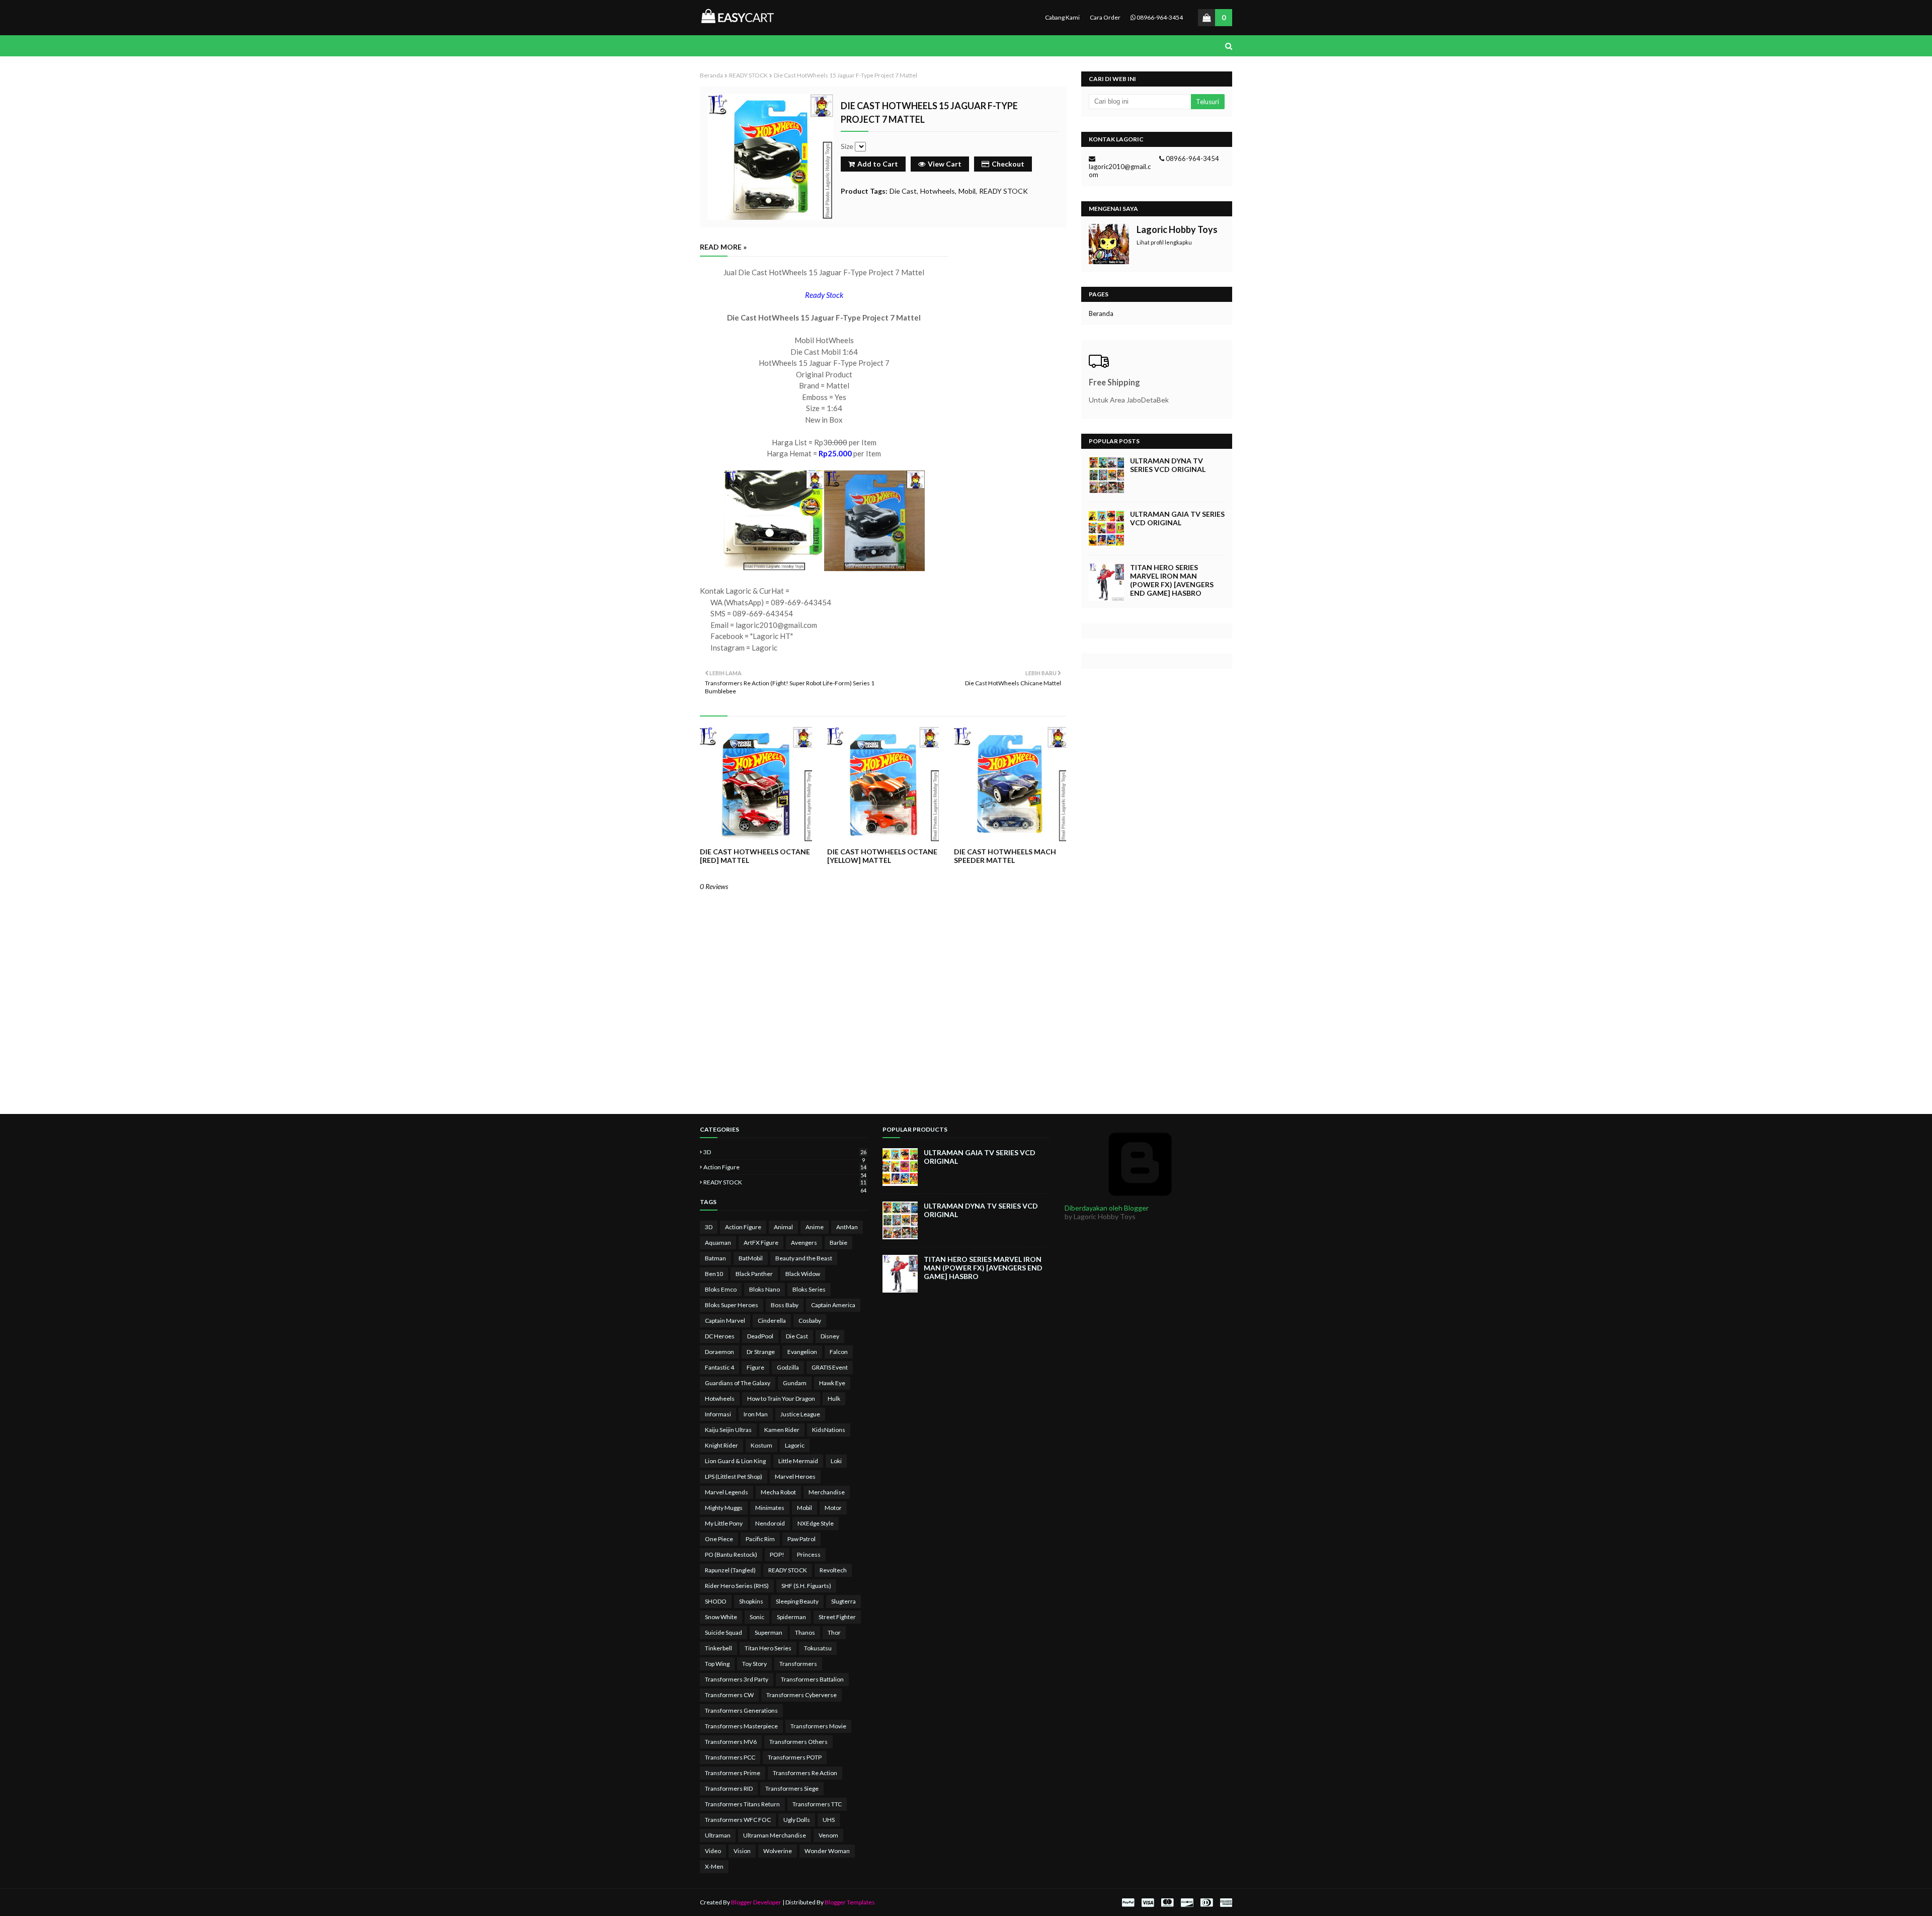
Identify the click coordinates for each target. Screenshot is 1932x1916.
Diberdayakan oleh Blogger (1107, 1208)
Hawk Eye (832, 1383)
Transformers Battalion (812, 1679)
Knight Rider (721, 1445)
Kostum (761, 1445)
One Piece (719, 1539)
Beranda (711, 75)
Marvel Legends (727, 1492)
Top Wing (717, 1664)
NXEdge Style (816, 1523)
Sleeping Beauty (797, 1601)
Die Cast (903, 191)
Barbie (838, 1243)
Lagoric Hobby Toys (1177, 229)
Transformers (798, 1664)
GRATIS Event (830, 1367)
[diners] (1206, 1903)
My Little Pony (724, 1523)
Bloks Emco (721, 1289)
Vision (742, 1851)
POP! (777, 1554)
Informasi (718, 1414)
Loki (836, 1461)
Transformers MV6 (731, 1742)
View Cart (945, 164)
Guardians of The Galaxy (738, 1383)
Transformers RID (729, 1788)
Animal (783, 1227)
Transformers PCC (730, 1757)
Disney (830, 1336)
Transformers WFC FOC (738, 1820)
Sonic (757, 1617)
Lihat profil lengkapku (1164, 242)
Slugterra (843, 1601)
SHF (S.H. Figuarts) (806, 1586)
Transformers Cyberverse (801, 1695)
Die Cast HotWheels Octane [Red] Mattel (755, 856)
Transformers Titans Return (742, 1804)
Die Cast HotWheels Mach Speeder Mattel (1005, 856)
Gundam (795, 1383)
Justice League (800, 1414)
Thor (834, 1632)
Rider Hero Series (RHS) (737, 1586)
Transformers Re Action (805, 1773)
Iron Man (756, 1414)
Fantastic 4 (719, 1367)
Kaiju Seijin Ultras (728, 1430)
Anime (815, 1227)
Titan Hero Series (768, 1648)
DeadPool (760, 1336)
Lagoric (795, 1445)
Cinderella (772, 1321)
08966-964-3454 (1159, 17)
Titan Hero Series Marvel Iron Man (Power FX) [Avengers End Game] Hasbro (1172, 580)
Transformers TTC (817, 1804)
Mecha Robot (778, 1492)
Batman (715, 1258)
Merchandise (827, 1492)
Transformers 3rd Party (737, 1679)
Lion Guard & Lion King (735, 1461)
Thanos (805, 1632)
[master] (1167, 1903)
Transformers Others (798, 1742)
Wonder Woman (827, 1851)
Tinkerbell (718, 1648)
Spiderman (791, 1617)
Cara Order (1105, 17)
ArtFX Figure (761, 1243)
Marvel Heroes (795, 1476)
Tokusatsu (818, 1648)
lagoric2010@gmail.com (1120, 171)
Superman (769, 1632)
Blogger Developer (756, 1902)
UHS (829, 1820)
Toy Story (754, 1664)
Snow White (721, 1617)
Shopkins (751, 1601)
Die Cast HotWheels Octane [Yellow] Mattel (882, 856)
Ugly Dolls (797, 1820)
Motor (833, 1508)
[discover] (1187, 1903)
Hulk (834, 1399)
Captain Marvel (725, 1321)
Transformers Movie (818, 1726)
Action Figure (785, 1167)
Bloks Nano (764, 1289)
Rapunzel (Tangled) (730, 1570)
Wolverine (778, 1851)
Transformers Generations (741, 1710)
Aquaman (718, 1243)
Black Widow (803, 1274)
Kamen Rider (782, 1430)
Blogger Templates (850, 1902)
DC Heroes (720, 1336)
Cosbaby (810, 1321)
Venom (828, 1835)
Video (713, 1851)
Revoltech (833, 1570)
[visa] (1148, 1903)
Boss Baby (785, 1305)
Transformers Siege (792, 1788)
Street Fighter (837, 1617)
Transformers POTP (795, 1757)
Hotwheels (938, 191)
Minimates (770, 1508)
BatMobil (751, 1258)
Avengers (804, 1243)
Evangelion (802, 1352)
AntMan (847, 1227)
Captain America (833, 1305)
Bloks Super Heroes (732, 1305)
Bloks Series (809, 1289)
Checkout (1008, 164)
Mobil (967, 191)
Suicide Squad (723, 1632)
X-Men (714, 1866)
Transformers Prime (733, 1773)
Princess (809, 1554)
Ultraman (718, 1835)
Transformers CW (729, 1695)
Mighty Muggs (724, 1508)
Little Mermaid (798, 1461)
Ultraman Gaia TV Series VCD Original (1177, 518)
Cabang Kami (1062, 17)
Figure (755, 1367)
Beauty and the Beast (804, 1258)
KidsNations (829, 1430)
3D (785, 1152)
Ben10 (714, 1274)
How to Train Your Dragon (781, 1399)
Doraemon (719, 1352)
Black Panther (754, 1274)
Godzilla (788, 1367)
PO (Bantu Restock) (731, 1554)
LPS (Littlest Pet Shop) (734, 1476)
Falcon (839, 1352)
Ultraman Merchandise (775, 1835)
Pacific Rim (760, 1539)
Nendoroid (770, 1523)
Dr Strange (761, 1352)
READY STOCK (748, 75)
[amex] (1225, 1903)
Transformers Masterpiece (741, 1726)
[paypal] (1128, 1903)
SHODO (716, 1601)
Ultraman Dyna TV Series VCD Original (1168, 465)
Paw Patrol (801, 1539)
